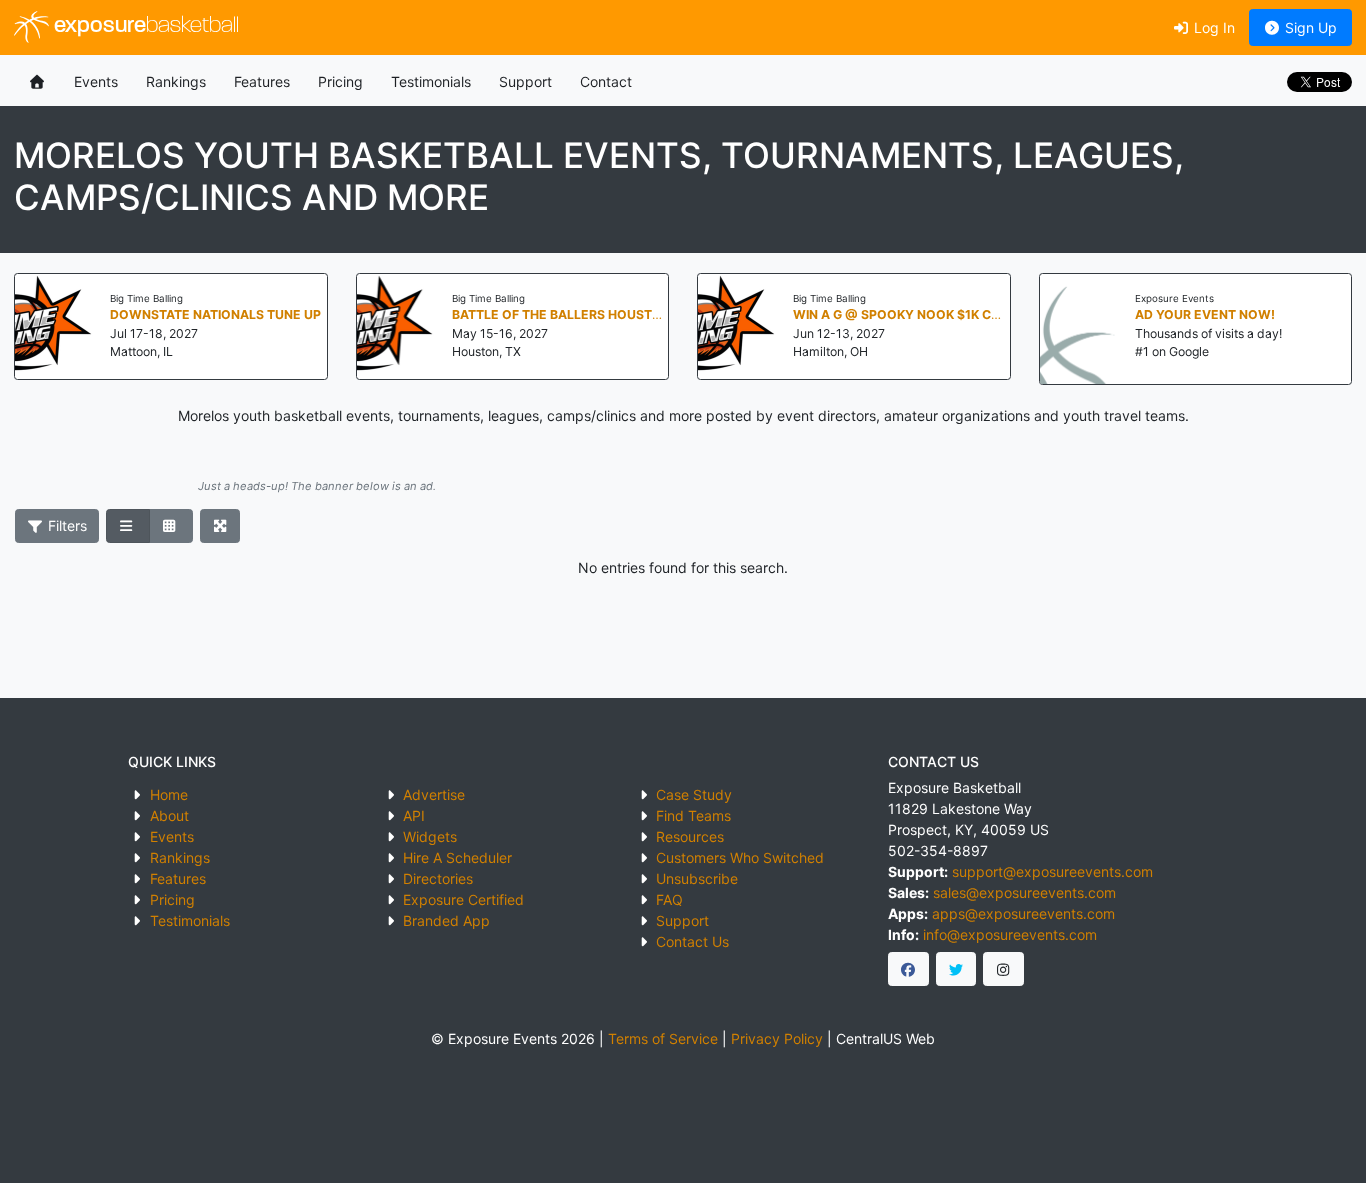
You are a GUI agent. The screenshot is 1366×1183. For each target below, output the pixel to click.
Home (169, 794)
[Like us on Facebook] (908, 969)
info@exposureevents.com (1010, 934)
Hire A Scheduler (457, 857)
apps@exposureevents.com (1023, 913)
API (414, 815)
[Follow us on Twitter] (956, 969)
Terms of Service (663, 1038)
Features (262, 81)
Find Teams (693, 815)
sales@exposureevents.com (1024, 892)
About (169, 815)
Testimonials (431, 81)
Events (96, 81)
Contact (606, 81)
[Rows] (128, 526)
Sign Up (1309, 27)
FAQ (669, 899)
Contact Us (692, 941)
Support (525, 81)
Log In (1212, 27)
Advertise (434, 794)
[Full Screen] (220, 526)
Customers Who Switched (740, 857)
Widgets (430, 836)
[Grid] (171, 526)
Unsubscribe (697, 878)
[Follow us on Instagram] (1003, 969)
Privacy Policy (777, 1038)
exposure (144, 26)
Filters (65, 525)
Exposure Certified (463, 899)
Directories (438, 878)
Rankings (176, 81)
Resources (690, 836)
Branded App (446, 920)
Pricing (340, 81)
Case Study (694, 794)
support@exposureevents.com (1052, 871)
